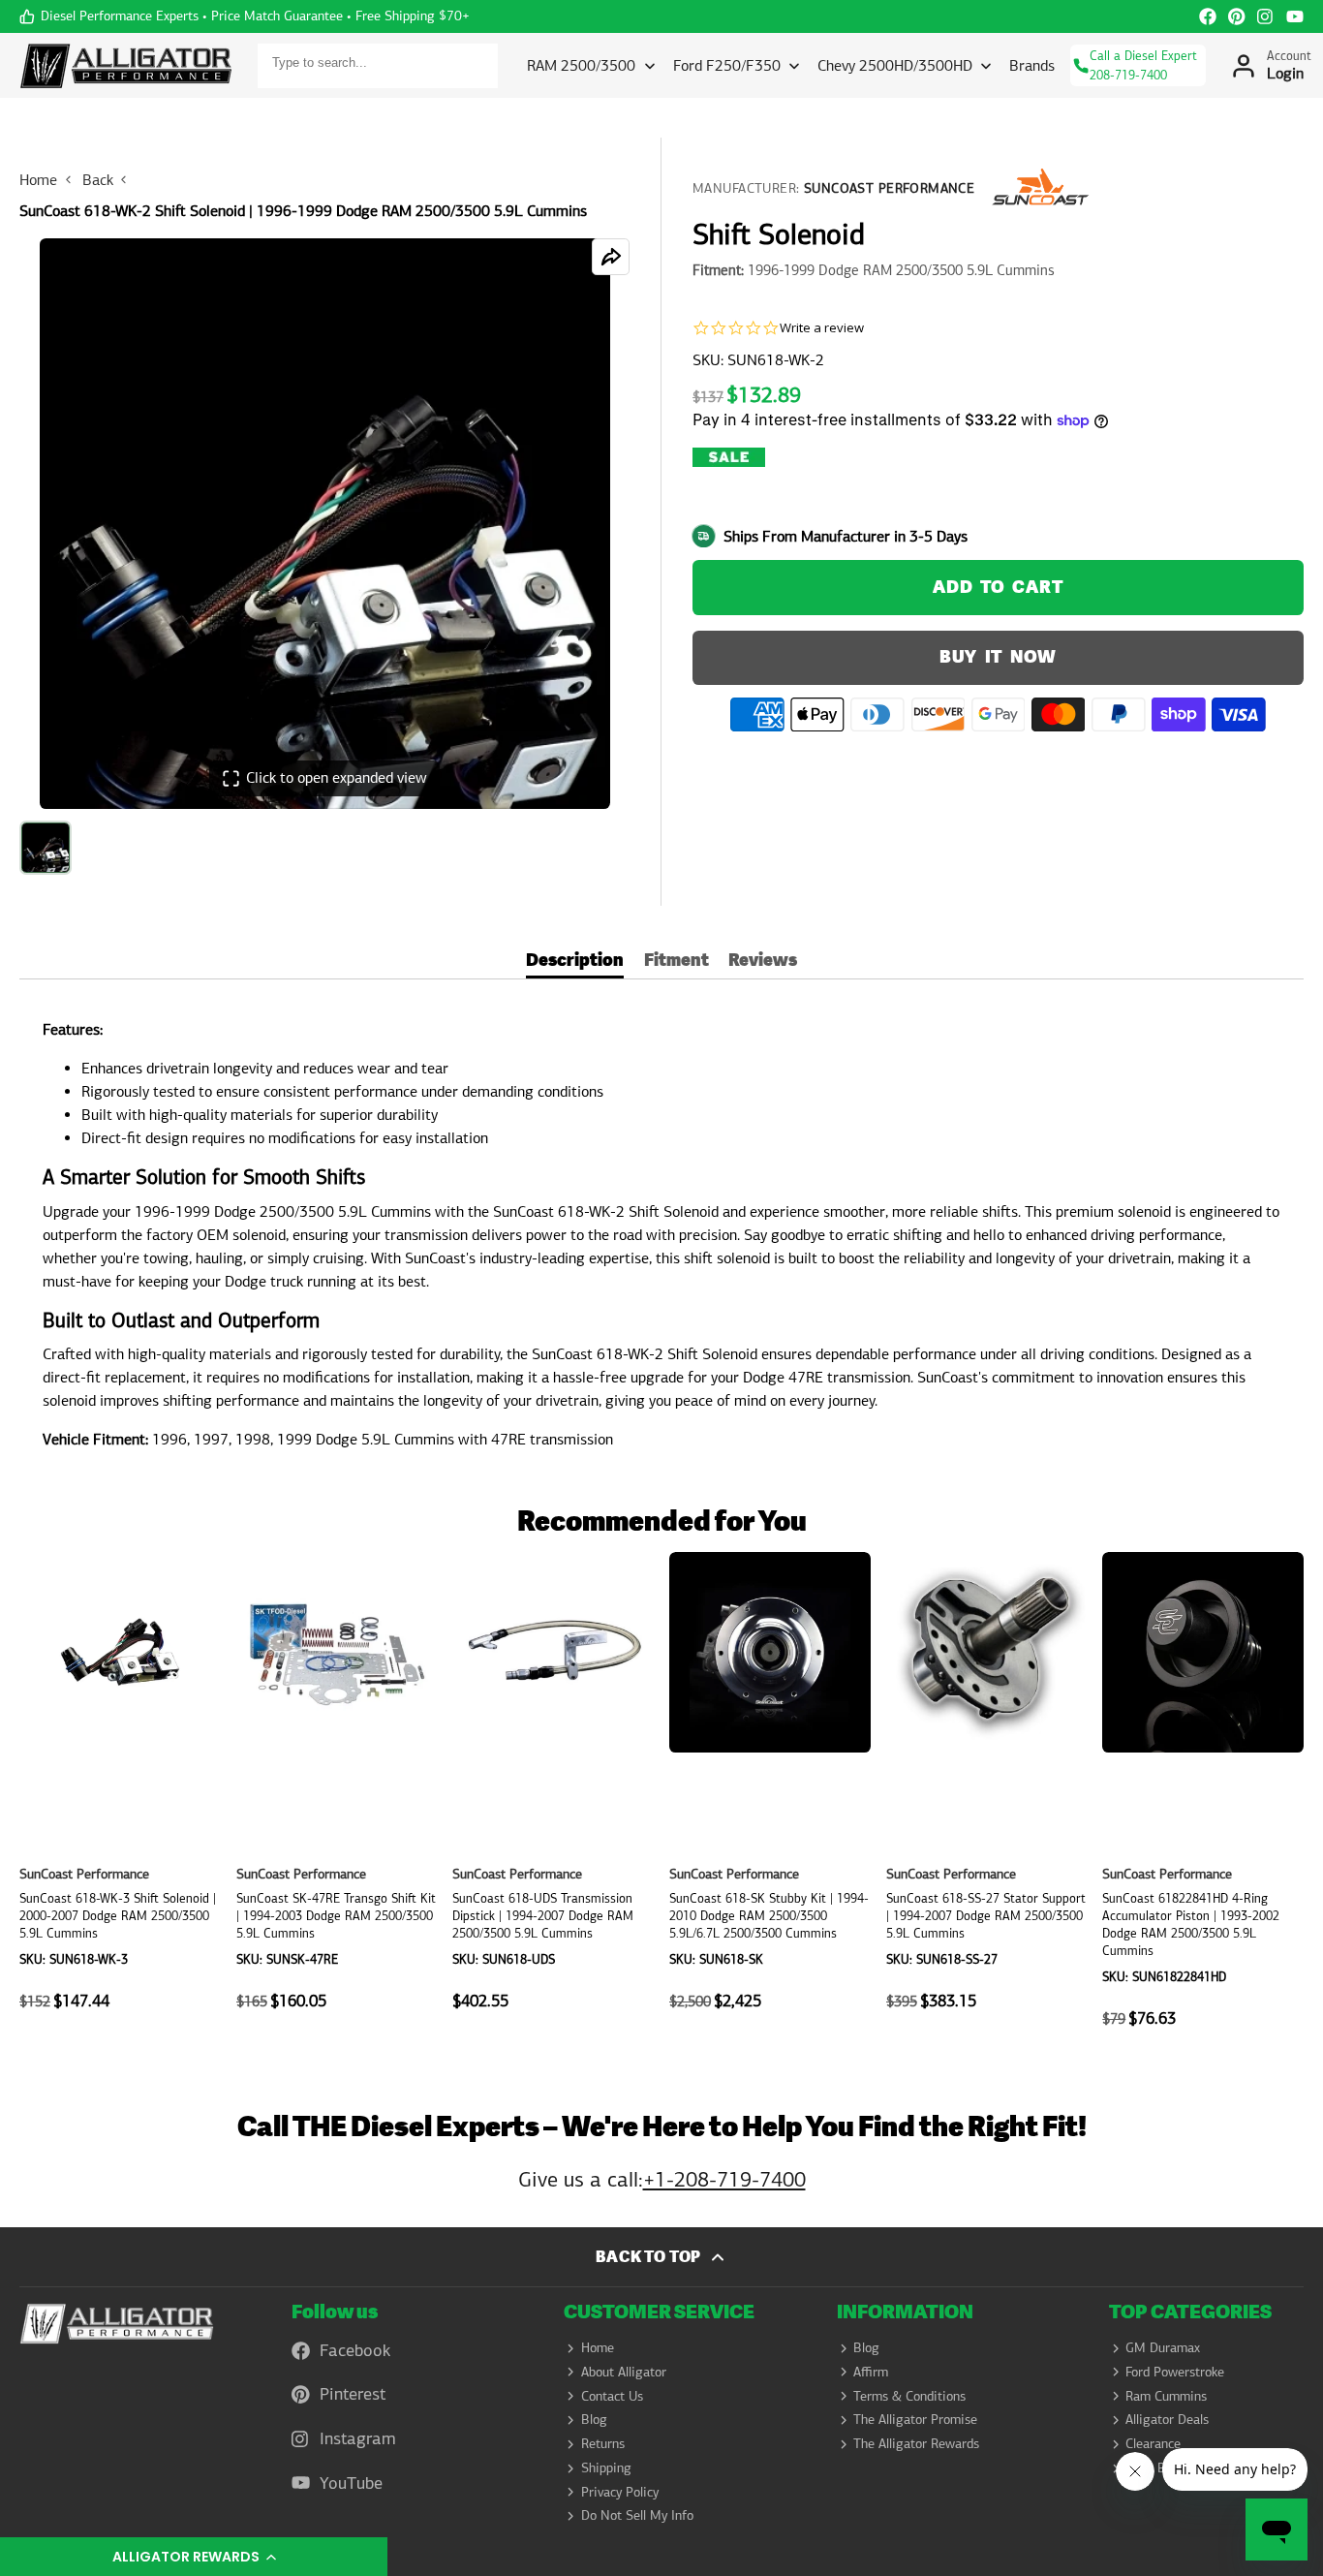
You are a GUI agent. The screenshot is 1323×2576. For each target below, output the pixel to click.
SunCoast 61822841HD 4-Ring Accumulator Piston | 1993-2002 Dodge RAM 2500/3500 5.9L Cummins (1203, 1800)
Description (575, 962)
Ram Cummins (1166, 2396)
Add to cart (998, 587)
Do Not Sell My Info (637, 2515)
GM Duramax (1163, 2347)
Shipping (606, 2467)
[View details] (117, 2324)
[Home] (126, 66)
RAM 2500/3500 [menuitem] (581, 65)
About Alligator (624, 2372)
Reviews (763, 962)
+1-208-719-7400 (724, 2179)
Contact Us (612, 2396)
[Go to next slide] (1297, 1800)
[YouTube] (1295, 16)
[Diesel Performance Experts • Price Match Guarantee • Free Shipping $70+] (245, 16)
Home (38, 180)
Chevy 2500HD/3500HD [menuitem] (895, 65)
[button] (194, 2557)
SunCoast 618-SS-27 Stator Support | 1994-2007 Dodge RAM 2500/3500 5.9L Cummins (987, 1800)
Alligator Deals (1167, 2419)
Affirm (871, 2372)
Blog (594, 2419)
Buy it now (999, 657)
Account (1271, 66)
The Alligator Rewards (916, 2443)
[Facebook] (1208, 16)
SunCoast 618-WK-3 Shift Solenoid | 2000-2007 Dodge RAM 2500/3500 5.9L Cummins (120, 1800)
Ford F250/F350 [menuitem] (727, 65)
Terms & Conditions (909, 2396)
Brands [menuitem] (1032, 65)
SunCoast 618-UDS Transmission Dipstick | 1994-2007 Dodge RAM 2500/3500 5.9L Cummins (553, 1800)
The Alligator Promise (915, 2419)
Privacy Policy (620, 2492)
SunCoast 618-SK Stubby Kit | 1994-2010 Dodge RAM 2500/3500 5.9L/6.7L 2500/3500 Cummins (770, 1800)
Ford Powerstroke (1175, 2372)
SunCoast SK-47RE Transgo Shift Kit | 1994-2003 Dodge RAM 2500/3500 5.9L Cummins (337, 1800)
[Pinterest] (1237, 16)
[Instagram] (1266, 16)
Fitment (677, 962)
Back (98, 180)
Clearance (1153, 2443)
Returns (603, 2443)
